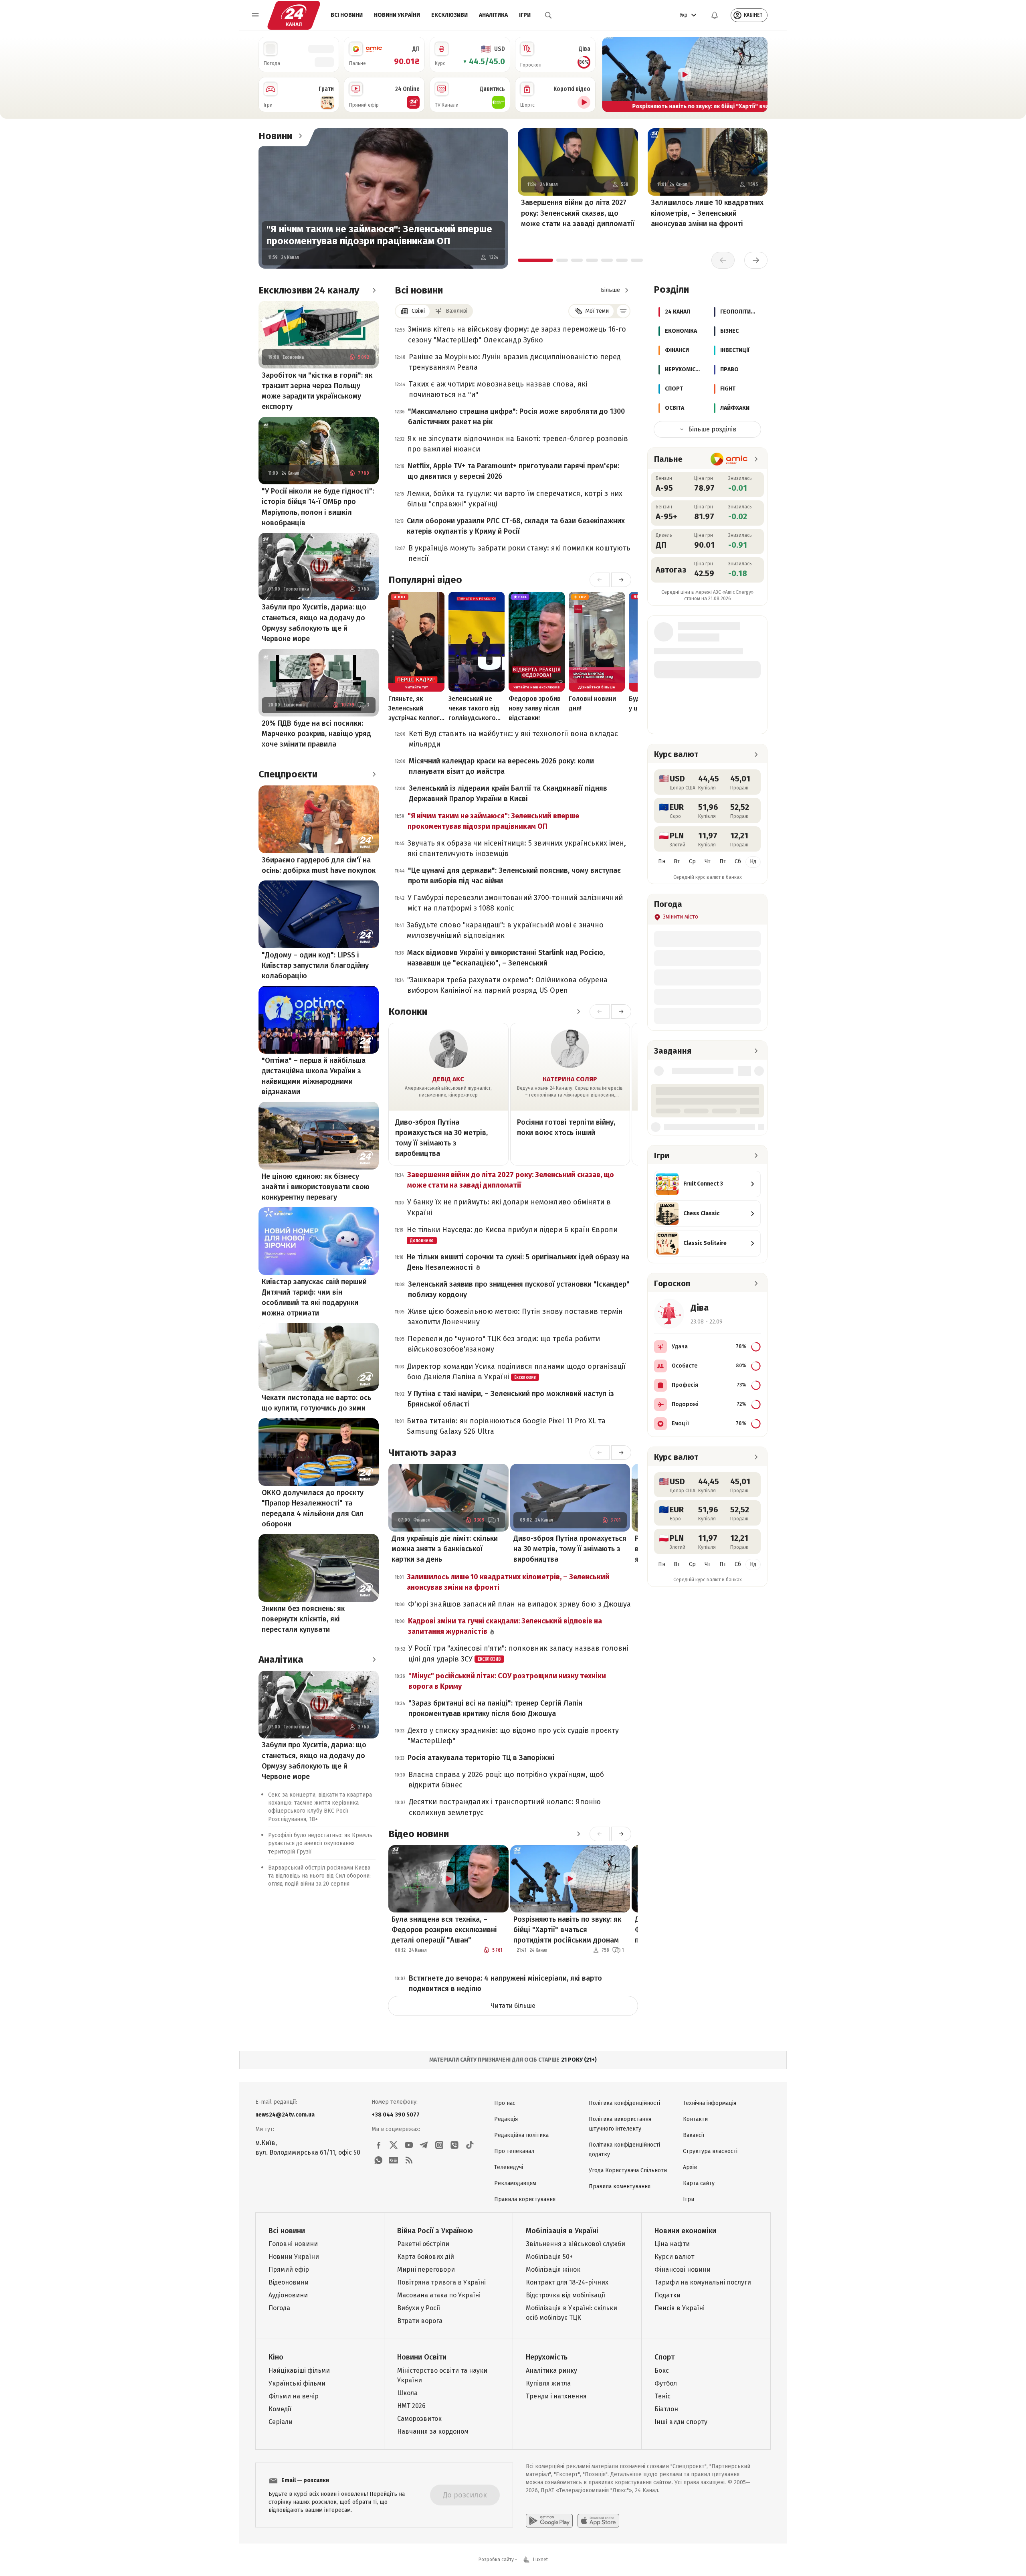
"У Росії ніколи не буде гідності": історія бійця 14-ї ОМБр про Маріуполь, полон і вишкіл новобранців (318, 507)
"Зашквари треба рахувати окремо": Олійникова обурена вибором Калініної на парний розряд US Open (507, 985)
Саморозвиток (419, 2419)
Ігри (525, 15)
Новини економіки (685, 2231)
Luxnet (540, 2560)
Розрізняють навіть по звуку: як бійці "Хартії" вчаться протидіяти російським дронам (567, 1930)
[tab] (535, 260)
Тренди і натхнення (556, 2396)
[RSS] (409, 2160)
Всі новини (347, 15)
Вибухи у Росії (419, 2308)
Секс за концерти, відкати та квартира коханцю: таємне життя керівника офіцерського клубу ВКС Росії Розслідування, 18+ (320, 1807)
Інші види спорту (681, 2422)
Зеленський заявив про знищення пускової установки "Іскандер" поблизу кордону (519, 1289)
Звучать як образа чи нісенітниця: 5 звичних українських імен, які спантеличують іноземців (517, 848)
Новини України (397, 15)
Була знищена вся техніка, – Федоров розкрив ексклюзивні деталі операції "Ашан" (444, 1930)
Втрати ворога (420, 2321)
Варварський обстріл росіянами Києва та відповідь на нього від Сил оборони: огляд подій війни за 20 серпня (319, 1876)
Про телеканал (514, 2151)
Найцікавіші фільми (299, 2371)
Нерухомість (547, 2357)
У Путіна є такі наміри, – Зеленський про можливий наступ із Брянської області (511, 1399)
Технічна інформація (710, 2103)
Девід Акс (448, 1079)
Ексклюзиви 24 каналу (309, 290)
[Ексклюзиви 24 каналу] (374, 290)
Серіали (281, 2422)
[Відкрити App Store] (598, 2521)
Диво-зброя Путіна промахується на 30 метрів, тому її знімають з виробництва (441, 1138)
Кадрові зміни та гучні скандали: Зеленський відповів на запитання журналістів (505, 1626)
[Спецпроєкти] (374, 774)
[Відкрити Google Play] (549, 2521)
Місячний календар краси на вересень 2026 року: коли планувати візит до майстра (501, 766)
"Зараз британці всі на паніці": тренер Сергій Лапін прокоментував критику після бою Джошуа (495, 1708)
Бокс (662, 2371)
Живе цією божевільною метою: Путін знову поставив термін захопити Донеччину (515, 1317)
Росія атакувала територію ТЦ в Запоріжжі (481, 1758)
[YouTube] (409, 2145)
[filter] (623, 311)
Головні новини (293, 2244)
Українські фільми (297, 2383)
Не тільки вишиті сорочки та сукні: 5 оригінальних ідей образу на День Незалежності (518, 1262)
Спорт (664, 2357)
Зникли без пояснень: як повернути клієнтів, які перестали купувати (303, 1619)
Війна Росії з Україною (435, 2231)
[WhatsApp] (378, 2160)
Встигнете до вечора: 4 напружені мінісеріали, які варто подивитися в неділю (505, 1983)
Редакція (506, 2119)
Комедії (280, 2409)
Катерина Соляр (570, 1079)
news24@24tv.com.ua (285, 2115)
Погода (279, 2308)
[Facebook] (378, 2145)
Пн (662, 861)
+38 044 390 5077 (396, 2115)
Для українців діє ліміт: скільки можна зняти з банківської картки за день (445, 1549)
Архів (690, 2167)
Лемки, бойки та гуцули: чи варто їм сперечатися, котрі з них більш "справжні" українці (515, 499)
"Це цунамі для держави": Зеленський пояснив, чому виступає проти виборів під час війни (514, 876)
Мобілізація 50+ (549, 2257)
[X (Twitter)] (394, 2145)
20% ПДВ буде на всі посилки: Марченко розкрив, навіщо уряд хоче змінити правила (316, 734)
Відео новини (419, 1834)
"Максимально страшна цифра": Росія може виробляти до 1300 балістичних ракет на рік (516, 417)
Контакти (695, 2119)
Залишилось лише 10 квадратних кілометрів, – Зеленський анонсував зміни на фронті (707, 213)
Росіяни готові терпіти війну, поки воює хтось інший (566, 1127)
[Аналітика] (374, 1659)
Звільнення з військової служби (576, 2244)
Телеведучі (509, 2167)
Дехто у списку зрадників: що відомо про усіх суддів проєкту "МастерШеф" (513, 1736)
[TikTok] (470, 2145)
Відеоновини (289, 2282)
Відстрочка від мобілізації (566, 2295)
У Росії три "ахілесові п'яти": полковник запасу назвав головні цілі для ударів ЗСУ (518, 1653)
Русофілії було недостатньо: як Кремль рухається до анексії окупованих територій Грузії (320, 1844)
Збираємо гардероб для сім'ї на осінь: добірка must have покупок (319, 865)
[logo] (294, 15)
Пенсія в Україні (680, 2308)
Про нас (505, 2103)
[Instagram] (439, 2145)
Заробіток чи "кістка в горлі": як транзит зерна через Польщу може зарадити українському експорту (317, 391)
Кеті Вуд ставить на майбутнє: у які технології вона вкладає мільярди (513, 739)
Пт (723, 861)
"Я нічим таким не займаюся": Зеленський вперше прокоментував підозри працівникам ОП (379, 235)
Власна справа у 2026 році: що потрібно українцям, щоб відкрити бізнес (506, 1780)
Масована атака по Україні (439, 2295)
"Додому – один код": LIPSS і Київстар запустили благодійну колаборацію (315, 965)
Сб (738, 861)
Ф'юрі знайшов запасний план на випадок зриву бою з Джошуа (519, 1604)
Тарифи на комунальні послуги (703, 2282)
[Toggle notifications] (715, 15)
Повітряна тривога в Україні (441, 2282)
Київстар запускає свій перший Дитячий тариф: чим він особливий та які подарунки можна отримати (314, 1297)
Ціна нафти (672, 2244)
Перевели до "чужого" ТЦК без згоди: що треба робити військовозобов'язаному (504, 1344)
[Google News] (394, 2160)
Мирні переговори (426, 2269)
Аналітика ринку (551, 2371)
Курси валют (674, 2257)
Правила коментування (620, 2186)
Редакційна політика (521, 2135)
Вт (677, 861)
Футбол (666, 2383)
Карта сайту (699, 2183)
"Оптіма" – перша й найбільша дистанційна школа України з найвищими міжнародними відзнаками (314, 1076)
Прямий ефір (289, 2269)
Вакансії (694, 2135)
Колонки (408, 1012)
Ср (692, 861)
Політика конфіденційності (624, 2103)
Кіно (276, 2357)
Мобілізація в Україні (562, 2231)
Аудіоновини (288, 2295)
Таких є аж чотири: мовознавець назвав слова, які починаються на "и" (498, 389)
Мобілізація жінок (553, 2269)
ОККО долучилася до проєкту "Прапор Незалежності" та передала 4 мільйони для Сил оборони (313, 1508)
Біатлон (666, 2409)
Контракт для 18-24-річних (567, 2282)
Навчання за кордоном (433, 2431)
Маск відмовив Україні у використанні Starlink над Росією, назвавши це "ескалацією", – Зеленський (506, 958)
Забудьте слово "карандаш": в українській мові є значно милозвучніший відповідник (505, 930)
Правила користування (525, 2199)
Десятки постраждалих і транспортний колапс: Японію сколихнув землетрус (505, 1807)
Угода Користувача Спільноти (628, 2170)
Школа (407, 2393)
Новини (275, 136)
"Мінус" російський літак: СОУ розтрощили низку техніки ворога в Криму (507, 1681)
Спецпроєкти (288, 774)
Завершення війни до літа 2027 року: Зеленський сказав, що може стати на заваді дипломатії (578, 213)
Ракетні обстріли (423, 2244)
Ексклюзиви (449, 15)
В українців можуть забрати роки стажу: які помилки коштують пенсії (519, 553)
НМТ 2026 (411, 2406)
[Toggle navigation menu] (255, 15)
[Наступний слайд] (758, 75)
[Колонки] (578, 1012)
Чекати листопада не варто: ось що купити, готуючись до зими (316, 1403)
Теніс (662, 2396)
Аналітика (493, 15)
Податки (668, 2295)
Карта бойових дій (426, 2257)
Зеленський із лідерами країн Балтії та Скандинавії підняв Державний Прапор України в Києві (508, 793)
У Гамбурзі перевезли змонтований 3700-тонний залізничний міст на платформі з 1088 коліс (515, 903)
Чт (708, 861)
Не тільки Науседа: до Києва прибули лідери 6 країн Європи (512, 1234)
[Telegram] (424, 2145)
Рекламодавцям (515, 2183)
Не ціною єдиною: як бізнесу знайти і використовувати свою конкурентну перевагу (316, 1187)
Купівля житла (548, 2383)
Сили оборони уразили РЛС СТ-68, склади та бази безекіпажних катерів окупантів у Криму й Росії (516, 526)
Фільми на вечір (294, 2396)
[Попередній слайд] (612, 75)
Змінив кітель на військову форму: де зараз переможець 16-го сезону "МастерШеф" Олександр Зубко (517, 334)
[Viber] (454, 2145)
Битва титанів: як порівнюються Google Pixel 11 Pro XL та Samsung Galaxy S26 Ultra (506, 1426)
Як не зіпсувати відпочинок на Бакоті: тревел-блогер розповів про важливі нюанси (518, 444)
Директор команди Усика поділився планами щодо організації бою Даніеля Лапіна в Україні (516, 1372)
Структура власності (710, 2151)
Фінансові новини (683, 2269)
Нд (753, 861)
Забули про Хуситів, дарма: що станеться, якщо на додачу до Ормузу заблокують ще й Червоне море (314, 623)
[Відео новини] (578, 1834)
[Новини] (300, 136)
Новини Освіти (422, 2357)
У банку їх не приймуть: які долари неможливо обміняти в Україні (509, 1207)
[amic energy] (729, 459)
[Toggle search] (548, 15)
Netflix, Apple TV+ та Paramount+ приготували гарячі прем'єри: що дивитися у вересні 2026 (513, 471)
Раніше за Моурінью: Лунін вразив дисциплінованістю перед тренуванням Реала (515, 362)
